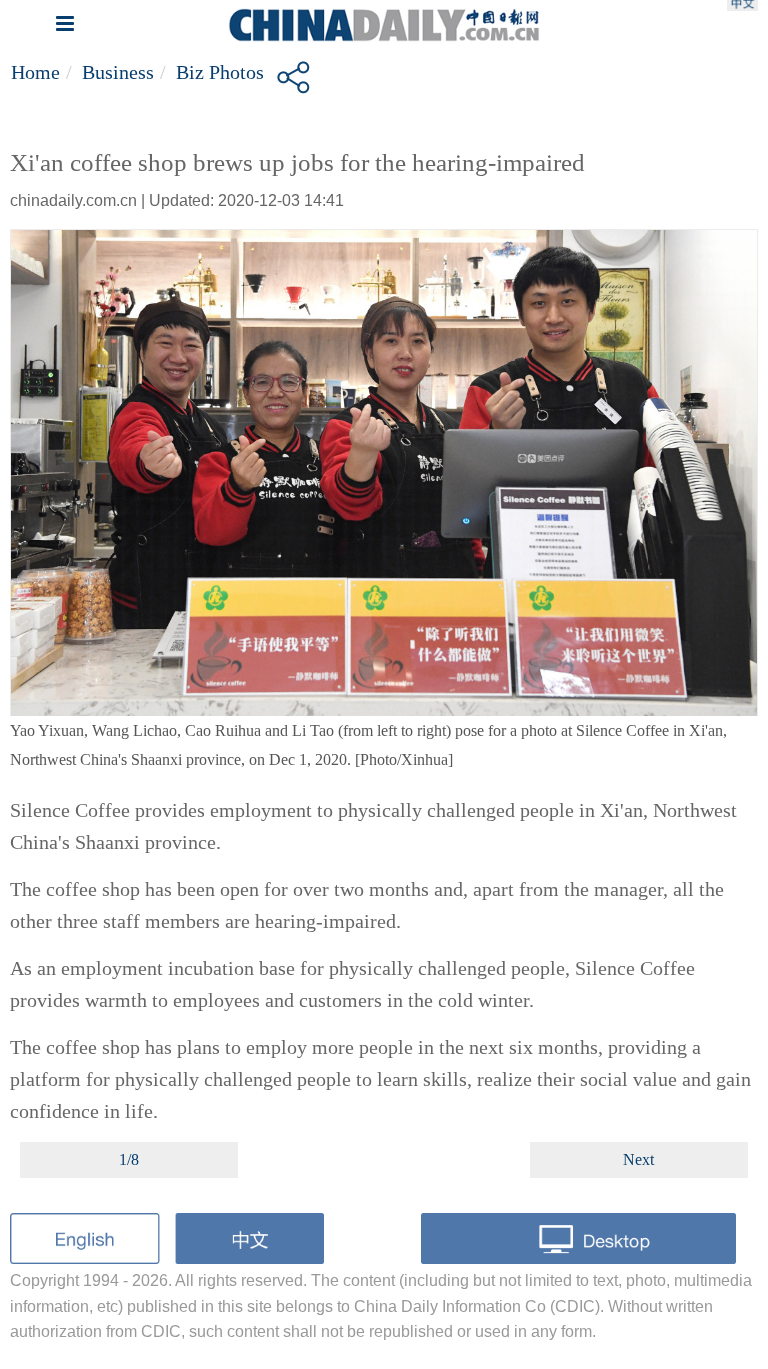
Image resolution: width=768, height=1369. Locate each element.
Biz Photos (220, 72)
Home (35, 72)
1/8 (129, 1159)
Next (638, 1159)
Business (118, 72)
